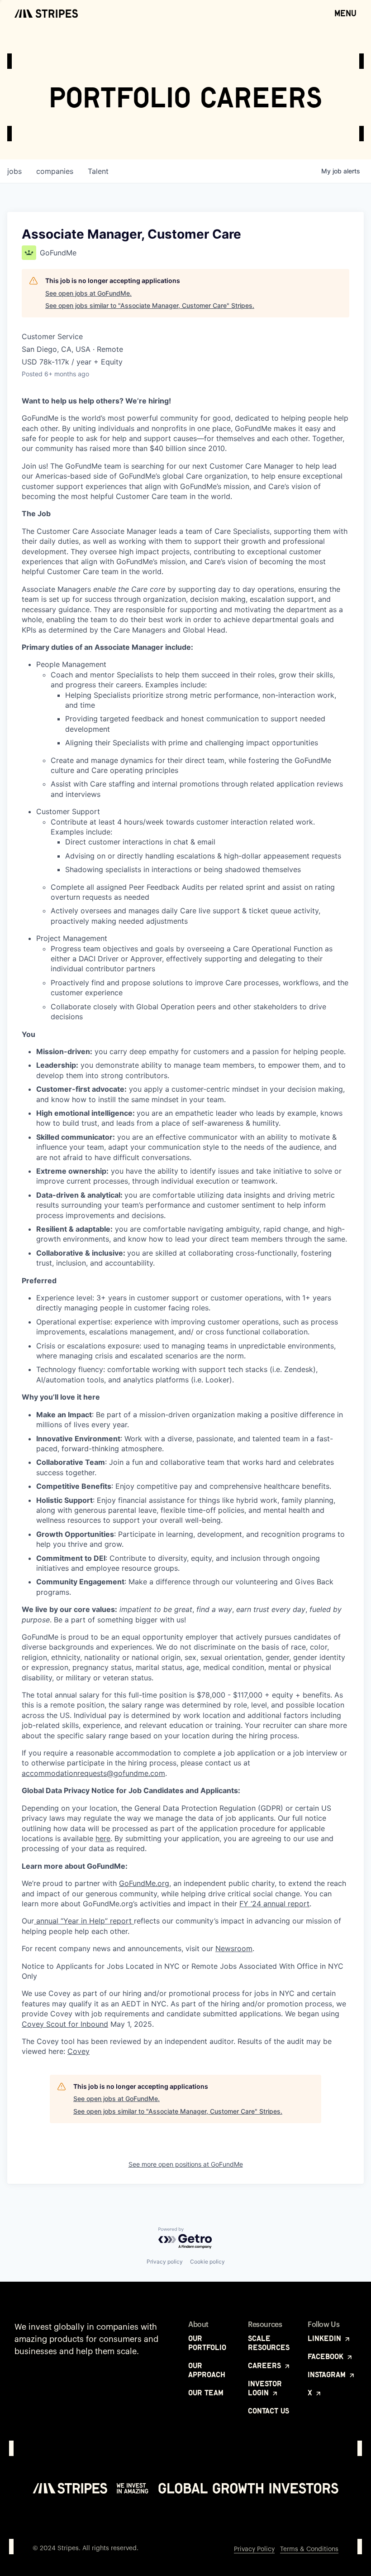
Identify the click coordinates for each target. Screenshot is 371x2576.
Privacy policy (165, 2262)
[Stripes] (46, 14)
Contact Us (269, 2411)
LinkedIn (326, 2338)
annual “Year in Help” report (84, 1921)
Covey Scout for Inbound (65, 2024)
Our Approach (207, 2370)
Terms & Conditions (309, 2549)
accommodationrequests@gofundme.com (93, 1773)
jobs (14, 171)
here (103, 1838)
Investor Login (265, 2388)
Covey (78, 2051)
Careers (266, 2365)
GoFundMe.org (144, 1883)
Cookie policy (207, 2262)
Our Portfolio (207, 2343)
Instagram (328, 2375)
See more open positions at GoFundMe (186, 2164)
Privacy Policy (254, 2549)
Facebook (327, 2356)
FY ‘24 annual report (274, 1904)
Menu (345, 13)
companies (55, 171)
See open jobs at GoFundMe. (88, 293)
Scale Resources (269, 2343)
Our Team (206, 2393)
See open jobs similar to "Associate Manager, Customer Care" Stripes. (150, 305)
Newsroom (234, 1948)
